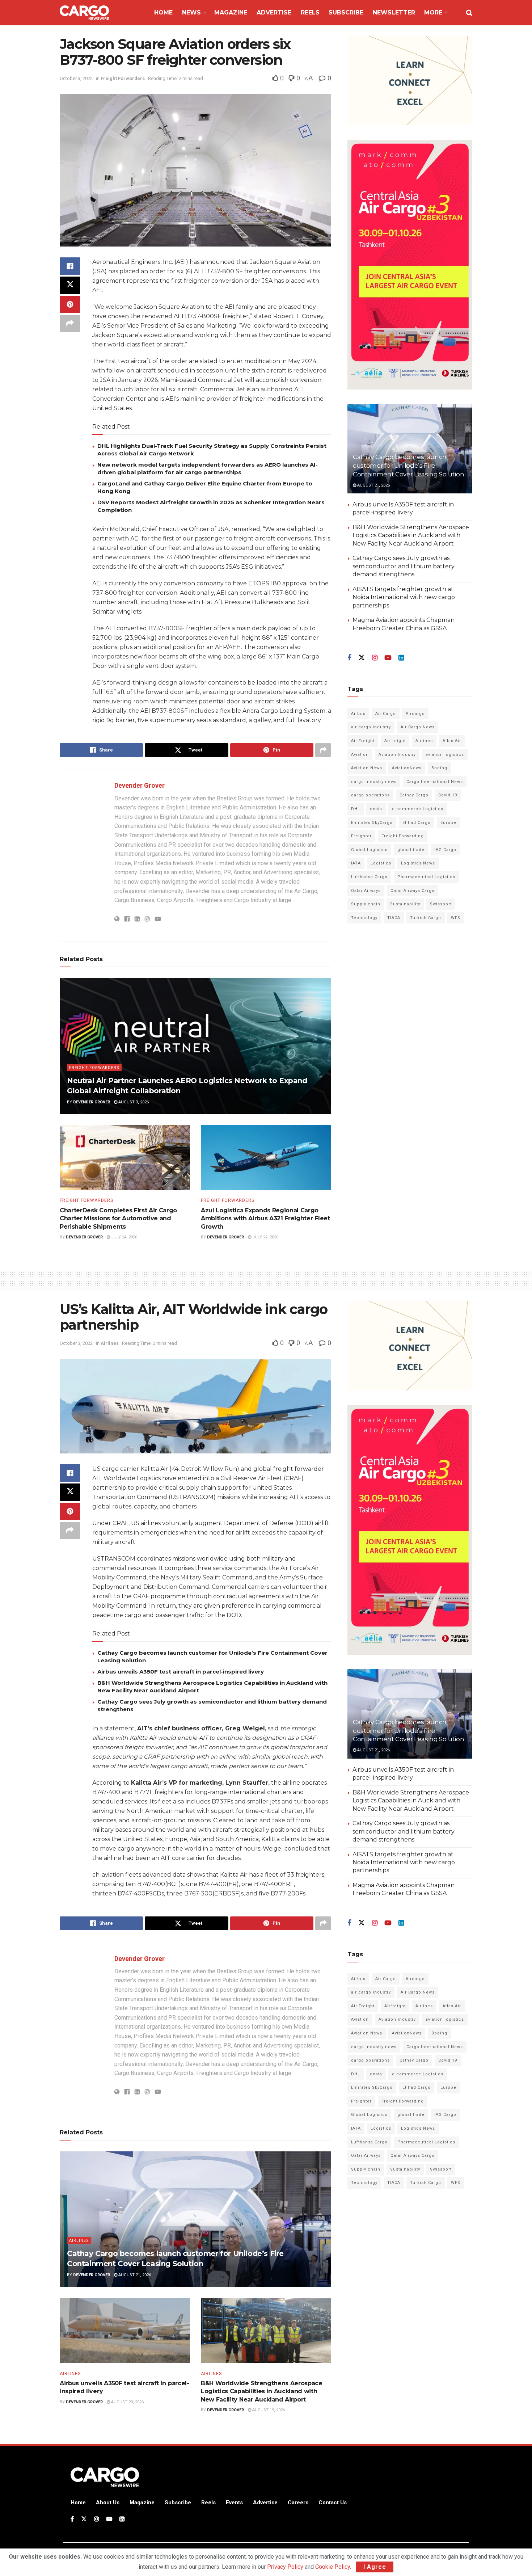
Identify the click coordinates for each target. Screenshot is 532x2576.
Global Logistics (369, 850)
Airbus (358, 714)
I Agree (375, 2567)
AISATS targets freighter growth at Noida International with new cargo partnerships (404, 597)
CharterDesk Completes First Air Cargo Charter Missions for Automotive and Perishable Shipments (118, 1218)
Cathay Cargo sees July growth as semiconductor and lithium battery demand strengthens (404, 566)
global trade (411, 850)
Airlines (424, 741)
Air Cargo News (418, 727)
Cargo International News (435, 782)
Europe (448, 823)
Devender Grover (140, 785)
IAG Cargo (445, 850)
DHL (356, 809)
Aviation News (367, 768)
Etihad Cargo (417, 823)
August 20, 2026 (127, 2402)
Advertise (274, 12)
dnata (376, 809)
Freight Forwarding (403, 836)
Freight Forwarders (123, 78)
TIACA (394, 918)
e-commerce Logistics (418, 809)
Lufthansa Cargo (369, 877)
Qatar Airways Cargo (413, 891)
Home (163, 12)
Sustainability (405, 904)
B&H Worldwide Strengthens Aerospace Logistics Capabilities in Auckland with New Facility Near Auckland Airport (411, 535)
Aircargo (415, 714)
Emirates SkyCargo (372, 823)
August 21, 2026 (373, 485)
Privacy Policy (285, 2567)
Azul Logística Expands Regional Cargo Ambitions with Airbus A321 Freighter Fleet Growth (265, 1218)
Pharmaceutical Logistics (426, 877)
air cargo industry (371, 727)
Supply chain (366, 904)
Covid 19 (448, 795)
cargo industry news (374, 782)
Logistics (381, 863)
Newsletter (394, 12)
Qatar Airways (366, 891)
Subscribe (346, 12)
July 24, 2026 (124, 1237)
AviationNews (407, 768)
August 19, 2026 (268, 2410)
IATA (356, 863)
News (191, 12)
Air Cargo (386, 714)
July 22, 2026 (265, 1237)
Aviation (360, 755)
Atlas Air (452, 741)
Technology (364, 918)
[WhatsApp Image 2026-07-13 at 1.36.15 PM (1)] (410, 264)
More (433, 12)
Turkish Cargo (426, 918)
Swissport (441, 904)
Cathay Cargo (414, 795)
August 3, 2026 (133, 1102)
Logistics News (418, 863)
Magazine (231, 12)
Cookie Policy (333, 2567)
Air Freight (363, 741)
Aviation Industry (397, 755)
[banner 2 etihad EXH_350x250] (410, 80)
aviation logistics (445, 755)
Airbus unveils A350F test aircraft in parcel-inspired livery (181, 1672)
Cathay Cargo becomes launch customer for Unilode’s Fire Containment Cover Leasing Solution (408, 466)
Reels (310, 12)
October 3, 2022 (76, 78)
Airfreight (395, 741)
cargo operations (370, 795)
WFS (456, 918)
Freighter (361, 836)
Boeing (439, 768)
